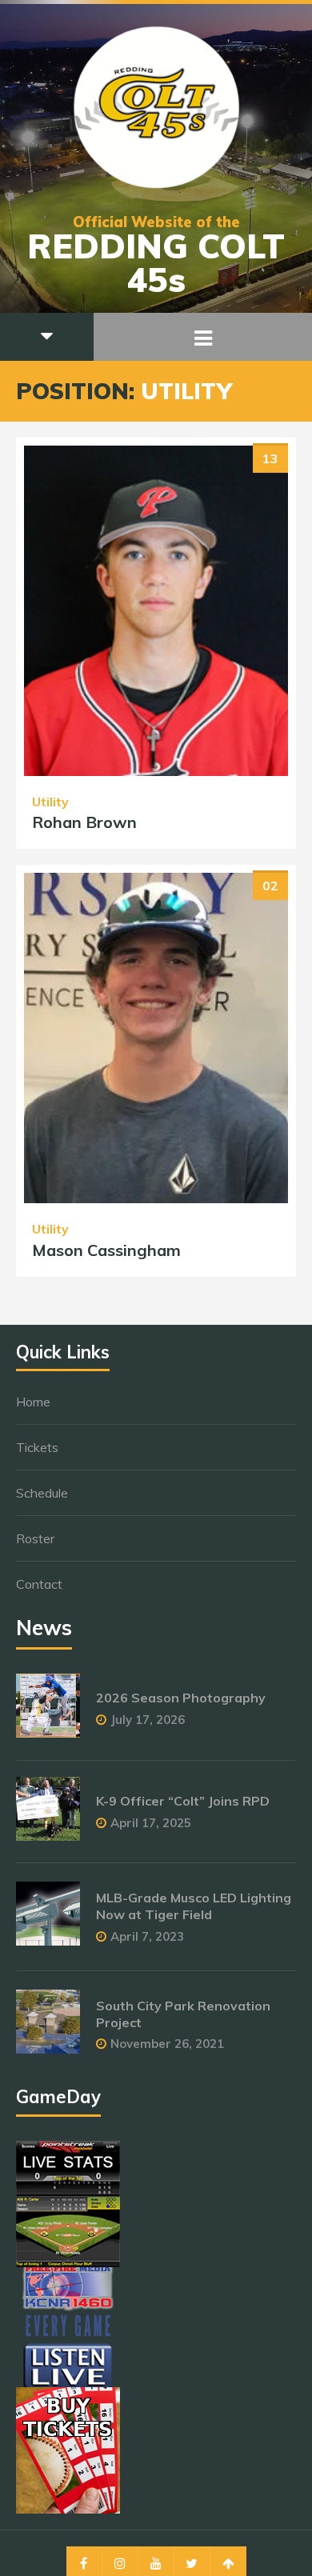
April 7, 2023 (147, 1936)
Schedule (42, 1493)
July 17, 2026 (148, 1720)
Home (33, 1402)
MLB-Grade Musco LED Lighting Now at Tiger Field (194, 1906)
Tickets (37, 1447)
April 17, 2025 (151, 1823)
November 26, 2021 (167, 2044)
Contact (39, 1584)
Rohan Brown (84, 822)
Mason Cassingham (106, 1250)
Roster (35, 1538)
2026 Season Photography (181, 1698)
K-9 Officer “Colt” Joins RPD (183, 1801)
